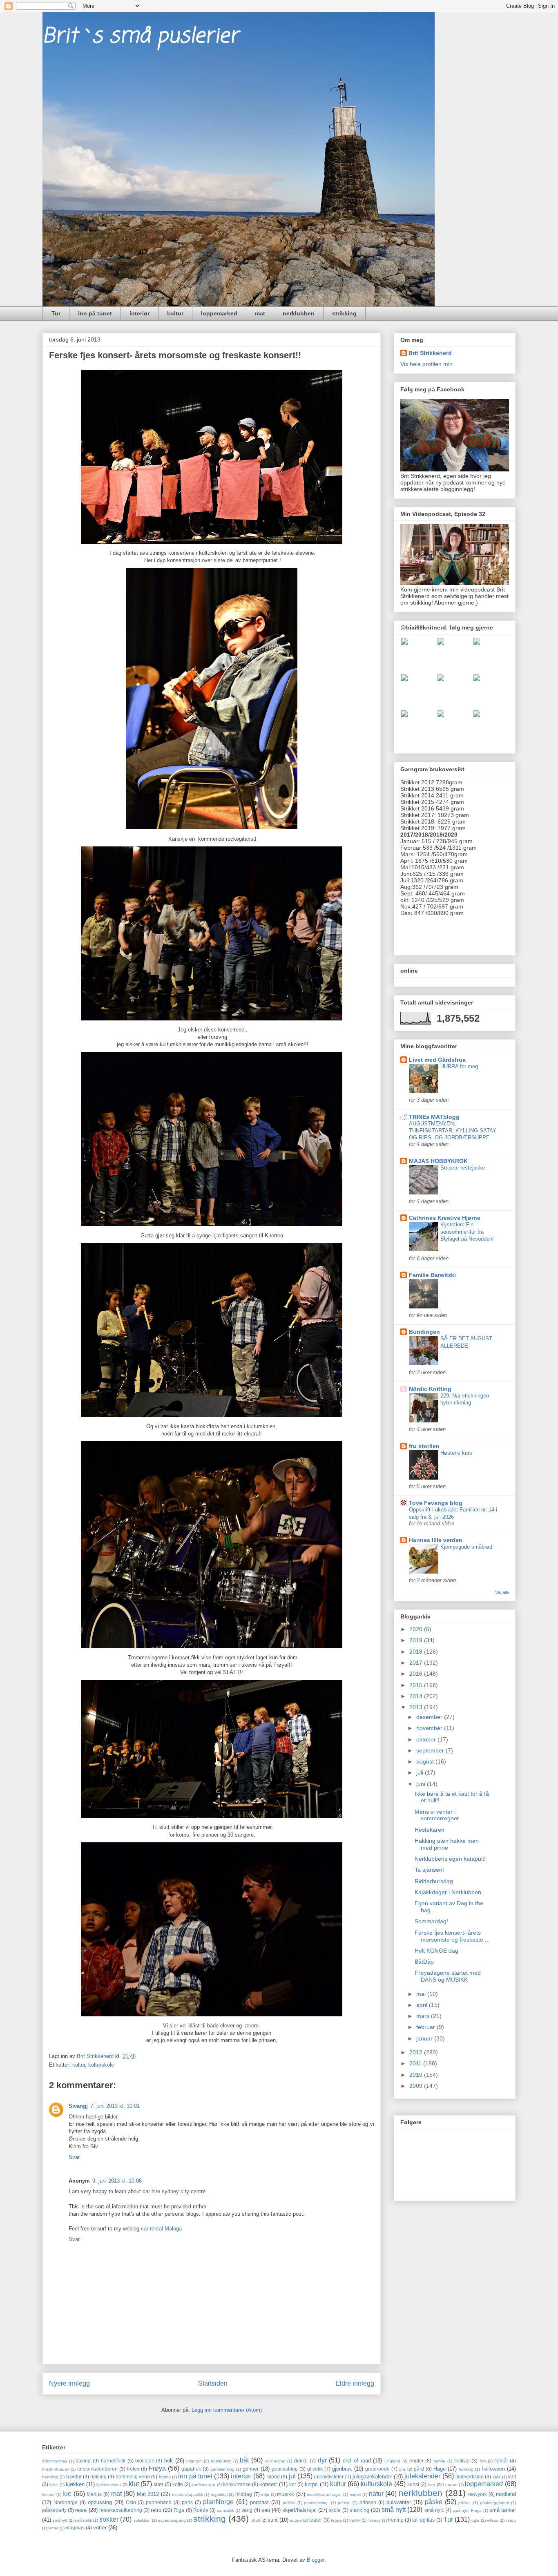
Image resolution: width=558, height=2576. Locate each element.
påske (434, 2502)
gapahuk (191, 2469)
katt (512, 2477)
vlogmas (75, 2528)
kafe (497, 2477)
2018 (417, 1652)
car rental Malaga (161, 2229)
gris (402, 2469)
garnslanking (222, 2469)
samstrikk (225, 2510)
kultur (175, 313)
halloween (493, 2469)
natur (376, 2494)
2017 (417, 1663)
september (431, 1750)
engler (416, 2461)
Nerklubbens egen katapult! (450, 1859)
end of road (357, 2461)
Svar (74, 2157)
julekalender (422, 2476)
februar (426, 2027)
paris (187, 2502)
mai (422, 1994)
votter (100, 2528)
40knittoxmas (55, 2461)
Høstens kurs (456, 1453)
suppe (296, 2520)
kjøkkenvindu (109, 2485)
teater (316, 2520)
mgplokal (219, 2495)
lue (67, 2494)
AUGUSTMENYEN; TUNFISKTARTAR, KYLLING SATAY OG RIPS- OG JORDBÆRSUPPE (453, 1131)
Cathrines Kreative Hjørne (445, 1218)
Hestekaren (430, 1830)
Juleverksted (470, 2477)
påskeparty (54, 2510)
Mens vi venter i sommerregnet (437, 1815)
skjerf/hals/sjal (299, 2510)
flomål (501, 2461)
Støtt (256, 2520)
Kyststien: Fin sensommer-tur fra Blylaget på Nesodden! (467, 1232)
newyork (478, 2494)
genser (251, 2469)
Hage (440, 2469)
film (483, 2461)
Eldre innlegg (355, 2383)
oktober (427, 1739)
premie (344, 2503)
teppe (336, 2520)
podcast (259, 2502)
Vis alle (502, 1592)
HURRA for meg (459, 1066)
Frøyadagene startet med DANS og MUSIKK (448, 1976)
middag (244, 2494)
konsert (268, 2484)
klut (134, 2484)
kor (293, 2484)
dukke (301, 2461)
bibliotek (145, 2461)
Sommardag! (431, 1921)
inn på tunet (95, 313)
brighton (194, 2461)
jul (292, 2476)
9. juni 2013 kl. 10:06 (117, 2181)
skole (335, 2510)
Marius (94, 2494)
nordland (506, 2494)
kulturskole (101, 2065)
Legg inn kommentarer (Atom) (227, 2410)
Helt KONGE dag (436, 1951)
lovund (48, 2495)
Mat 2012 (148, 2494)
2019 (417, 1640)
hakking (466, 2469)
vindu (511, 2520)
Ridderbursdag (434, 1881)
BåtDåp (424, 1962)
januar (425, 2038)
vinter (53, 2528)
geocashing (285, 2469)
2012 (417, 2052)
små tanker (503, 2510)
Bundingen (424, 1332)
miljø (265, 2495)
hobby (165, 2477)
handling (50, 2477)
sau (266, 2510)
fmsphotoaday (56, 2469)
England (392, 2461)
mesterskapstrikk (187, 2495)
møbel (355, 2495)
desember (430, 1717)
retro (156, 2510)
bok (169, 2461)
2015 (417, 1685)
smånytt (60, 2520)
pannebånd (159, 2502)
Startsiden (213, 2383)
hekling (98, 2477)
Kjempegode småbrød (466, 1547)
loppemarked (219, 313)
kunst (413, 2484)
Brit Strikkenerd (430, 353)
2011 (416, 2063)
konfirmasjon (203, 2485)
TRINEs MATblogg (434, 1117)
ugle (475, 2520)
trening (396, 2520)
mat (260, 313)
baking (83, 2461)
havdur (74, 2477)
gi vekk (315, 2469)
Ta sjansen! (429, 1870)
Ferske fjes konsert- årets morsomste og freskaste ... (452, 1936)
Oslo (131, 2502)
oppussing (100, 2502)
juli (421, 1772)
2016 (417, 1674)
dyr (322, 2460)
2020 (417, 1629)
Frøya (157, 2468)
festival (462, 2461)
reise (81, 2510)
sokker (109, 2519)
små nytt (394, 2510)
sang (247, 2510)
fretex (133, 2469)
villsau (493, 2520)
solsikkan (142, 2520)
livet (431, 2485)
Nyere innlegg (69, 2383)
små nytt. (434, 2510)
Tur (56, 313)
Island (273, 2477)
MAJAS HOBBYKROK (438, 1161)
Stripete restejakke (463, 1168)
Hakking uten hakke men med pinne (447, 1844)
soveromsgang (172, 2520)
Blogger (316, 2560)
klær (158, 2484)
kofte (178, 2484)
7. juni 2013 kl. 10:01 (115, 2106)
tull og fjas (423, 2520)
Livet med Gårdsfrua (437, 1060)
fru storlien (424, 1446)
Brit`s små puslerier (140, 37)
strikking (344, 313)
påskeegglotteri (494, 2503)
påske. (465, 2503)
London (450, 2485)
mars (424, 2016)
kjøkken (75, 2484)
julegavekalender (372, 2477)
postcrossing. (316, 2503)
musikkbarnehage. (324, 2495)
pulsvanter (399, 2502)
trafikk (355, 2520)
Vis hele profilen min (426, 364)
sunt (273, 2520)
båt (244, 2460)
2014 (417, 1696)
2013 (417, 1707)
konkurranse (237, 2484)
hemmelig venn (133, 2477)
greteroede (377, 2469)
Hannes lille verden (436, 1540)
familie (439, 2461)
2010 (417, 2075)
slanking (359, 2510)
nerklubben (299, 313)
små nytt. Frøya (467, 2510)
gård (419, 2469)
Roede (201, 2510)
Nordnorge (66, 2502)
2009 (417, 2086)
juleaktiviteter (329, 2477)
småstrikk (83, 2520)
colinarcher (275, 2461)
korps (311, 2484)
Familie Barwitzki (432, 1275)
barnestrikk (113, 2461)
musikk (286, 2494)
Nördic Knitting (430, 1389)
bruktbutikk (221, 2461)
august (426, 1761)
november (430, 1728)
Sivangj (78, 2106)
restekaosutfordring (121, 2510)
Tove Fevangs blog (436, 1503)
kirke (54, 2485)
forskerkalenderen (97, 2469)
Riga (179, 2510)
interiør (139, 313)
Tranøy (374, 2520)
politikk (289, 2503)
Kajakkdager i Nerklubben (448, 1892)
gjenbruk (342, 2469)
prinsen (368, 2502)
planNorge (218, 2502)
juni (422, 1784)
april (423, 2005)
